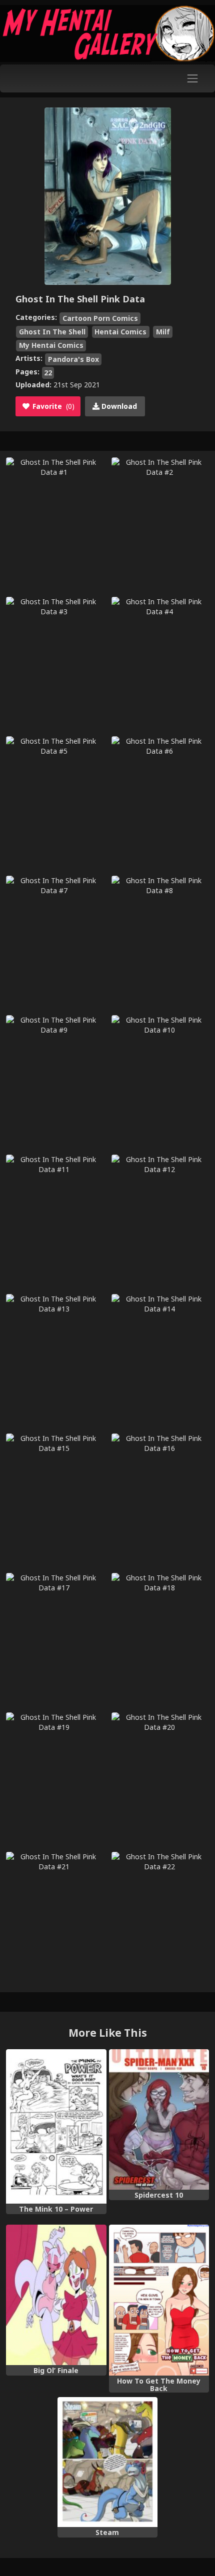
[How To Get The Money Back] (159, 2300)
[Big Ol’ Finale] (56, 2295)
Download (118, 406)
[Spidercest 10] (159, 2119)
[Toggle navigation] (193, 78)
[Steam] (108, 2462)
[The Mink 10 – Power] (56, 2126)
